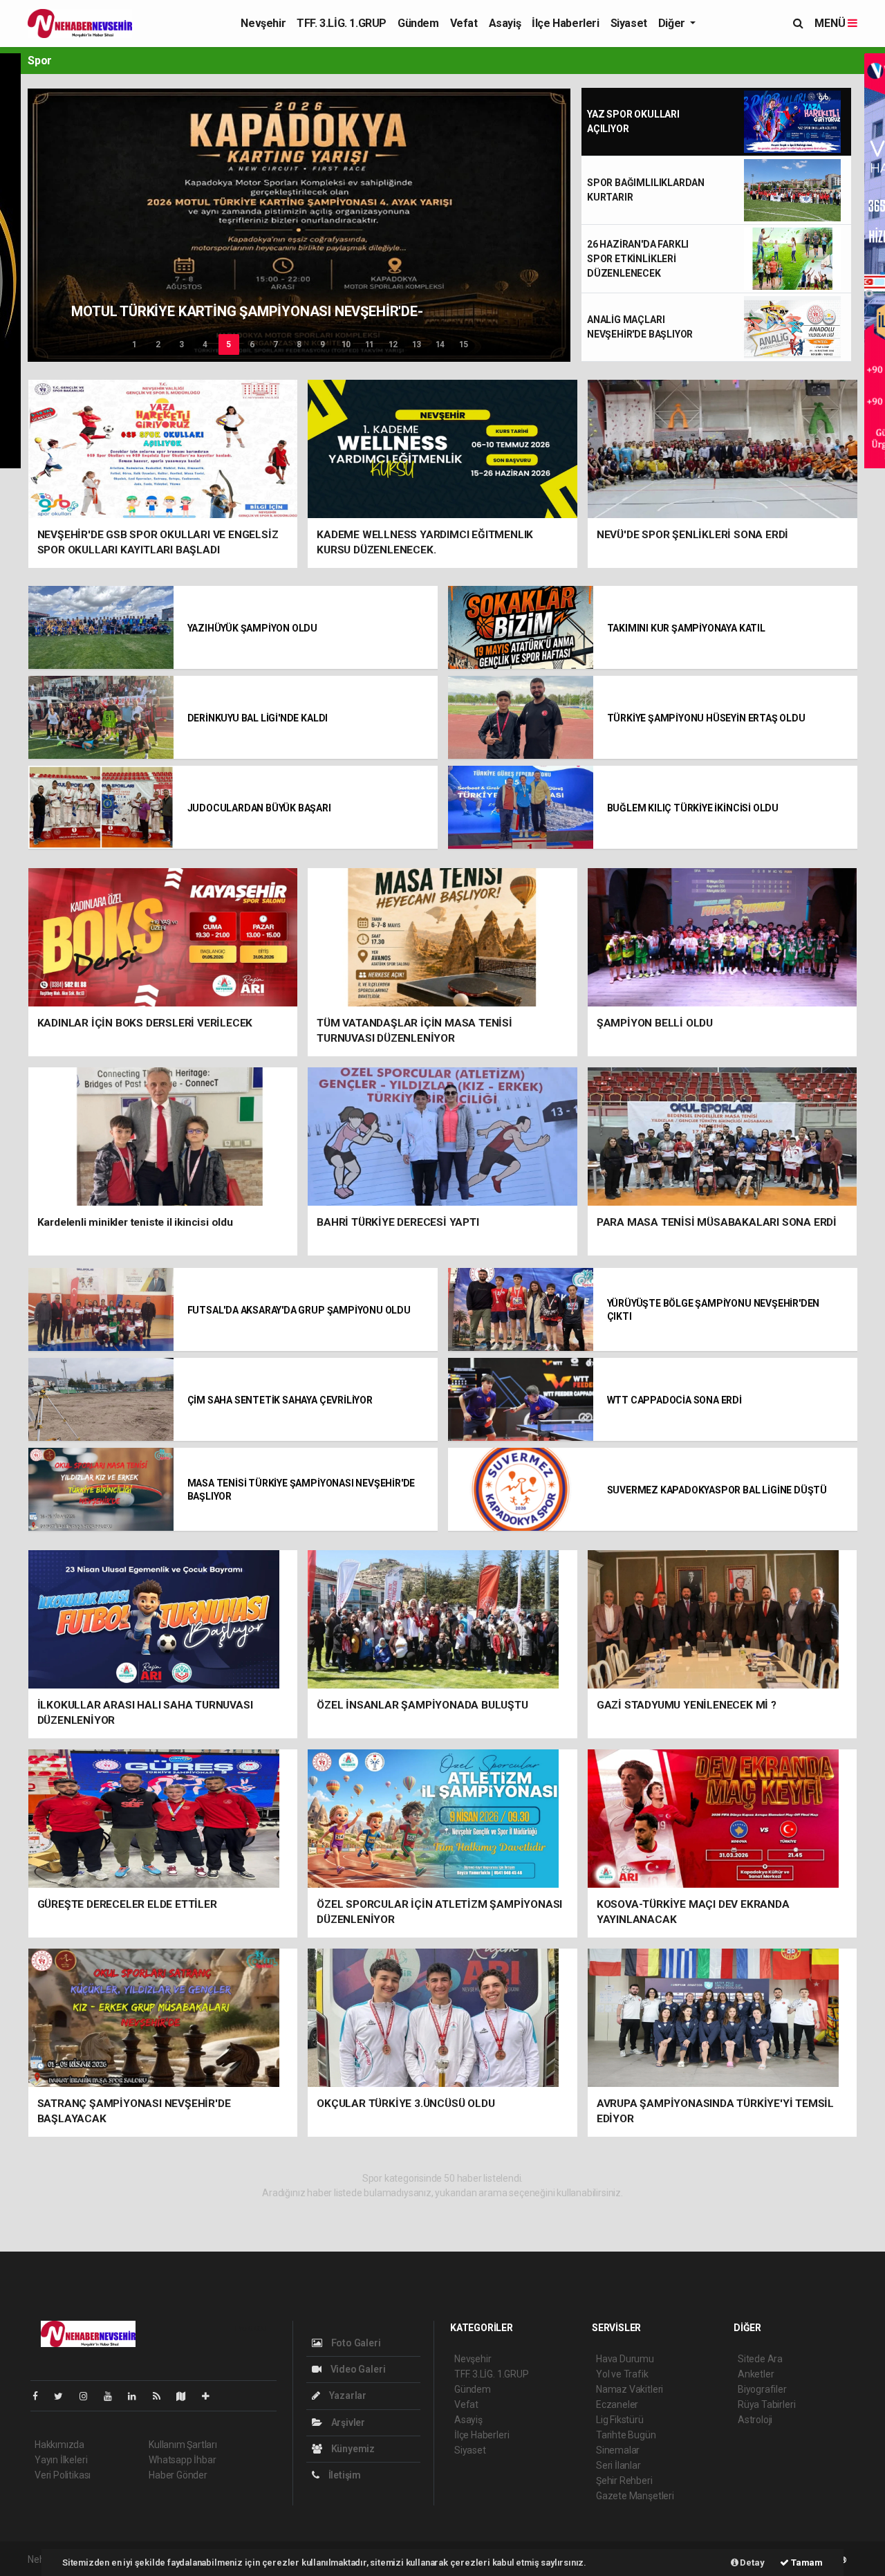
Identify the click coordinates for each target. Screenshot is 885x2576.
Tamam (806, 2563)
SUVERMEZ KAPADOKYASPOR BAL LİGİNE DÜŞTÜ (717, 1490)
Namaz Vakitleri (630, 2389)
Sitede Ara (760, 2359)
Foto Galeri (355, 2343)
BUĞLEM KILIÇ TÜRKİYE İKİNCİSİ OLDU (693, 808)
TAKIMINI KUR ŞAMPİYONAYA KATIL (686, 628)
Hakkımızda (59, 2445)
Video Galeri (357, 2369)
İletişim (344, 2475)
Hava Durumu (625, 2359)
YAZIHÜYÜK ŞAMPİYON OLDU (253, 628)
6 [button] (252, 344)
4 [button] (205, 344)
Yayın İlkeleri (61, 2460)
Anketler (756, 2374)
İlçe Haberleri (565, 23)
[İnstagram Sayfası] (89, 2396)
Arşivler (347, 2422)
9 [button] (323, 344)
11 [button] (370, 344)
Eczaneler (617, 2404)
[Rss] (162, 2396)
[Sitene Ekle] (211, 2396)
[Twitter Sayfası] (64, 2396)
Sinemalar (618, 2450)
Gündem (418, 23)
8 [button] (299, 344)
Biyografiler (762, 2389)
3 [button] (181, 344)
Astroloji (755, 2420)
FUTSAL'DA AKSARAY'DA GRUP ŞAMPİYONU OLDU (299, 1310)
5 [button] (229, 344)
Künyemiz (352, 2449)
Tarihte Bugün (626, 2435)
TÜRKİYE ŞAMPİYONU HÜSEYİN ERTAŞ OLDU (706, 718)
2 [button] (158, 344)
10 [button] (346, 344)
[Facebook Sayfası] (41, 2396)
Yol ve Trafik (622, 2374)
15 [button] (464, 344)
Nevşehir (263, 23)
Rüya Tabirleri (766, 2404)
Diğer (673, 23)
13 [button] (417, 344)
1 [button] (134, 344)
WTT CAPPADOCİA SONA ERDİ (674, 1400)
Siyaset (629, 23)
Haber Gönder (178, 2475)
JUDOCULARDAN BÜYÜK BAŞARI (259, 808)
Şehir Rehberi (624, 2481)
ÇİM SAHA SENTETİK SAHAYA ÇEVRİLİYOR (280, 1400)
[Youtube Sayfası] (113, 2396)
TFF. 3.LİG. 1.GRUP (342, 23)
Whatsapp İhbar (182, 2460)
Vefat (464, 23)
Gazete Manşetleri (635, 2496)
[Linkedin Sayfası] (138, 2396)
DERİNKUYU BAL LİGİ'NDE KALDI (258, 718)
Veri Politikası (63, 2475)
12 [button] (393, 344)
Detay (752, 2563)
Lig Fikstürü (620, 2420)
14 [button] (440, 344)
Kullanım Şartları (183, 2445)
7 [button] (276, 344)
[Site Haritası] (187, 2396)
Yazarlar (347, 2395)
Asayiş (505, 23)
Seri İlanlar (618, 2465)
